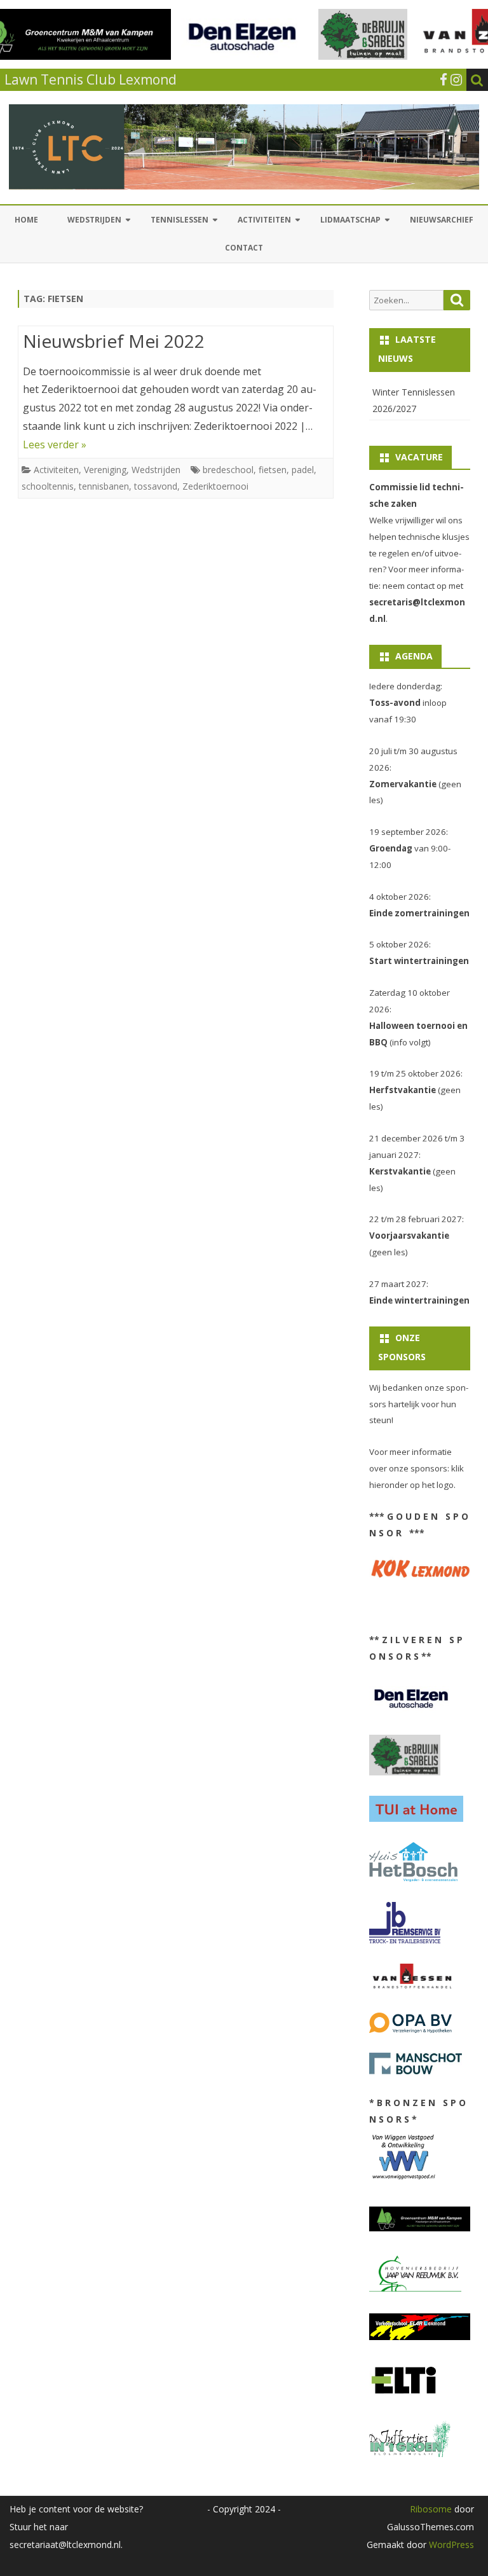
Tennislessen (180, 220)
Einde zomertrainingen (419, 913)
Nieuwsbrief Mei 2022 (114, 341)
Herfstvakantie (403, 1090)
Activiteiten (264, 220)
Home (26, 220)
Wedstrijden (94, 220)
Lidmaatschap (350, 220)
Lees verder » (55, 444)
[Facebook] (444, 79)
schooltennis (48, 486)
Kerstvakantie (400, 1171)
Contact (244, 248)
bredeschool (228, 470)
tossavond (156, 486)
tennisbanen (104, 486)
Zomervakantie (403, 784)
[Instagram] (456, 79)
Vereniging (105, 470)
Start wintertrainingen (419, 961)
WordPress (450, 2545)
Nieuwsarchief (442, 220)
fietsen (273, 470)
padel (303, 470)
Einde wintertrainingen (419, 1300)
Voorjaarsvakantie (409, 1236)
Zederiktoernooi (215, 486)
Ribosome (431, 2509)
